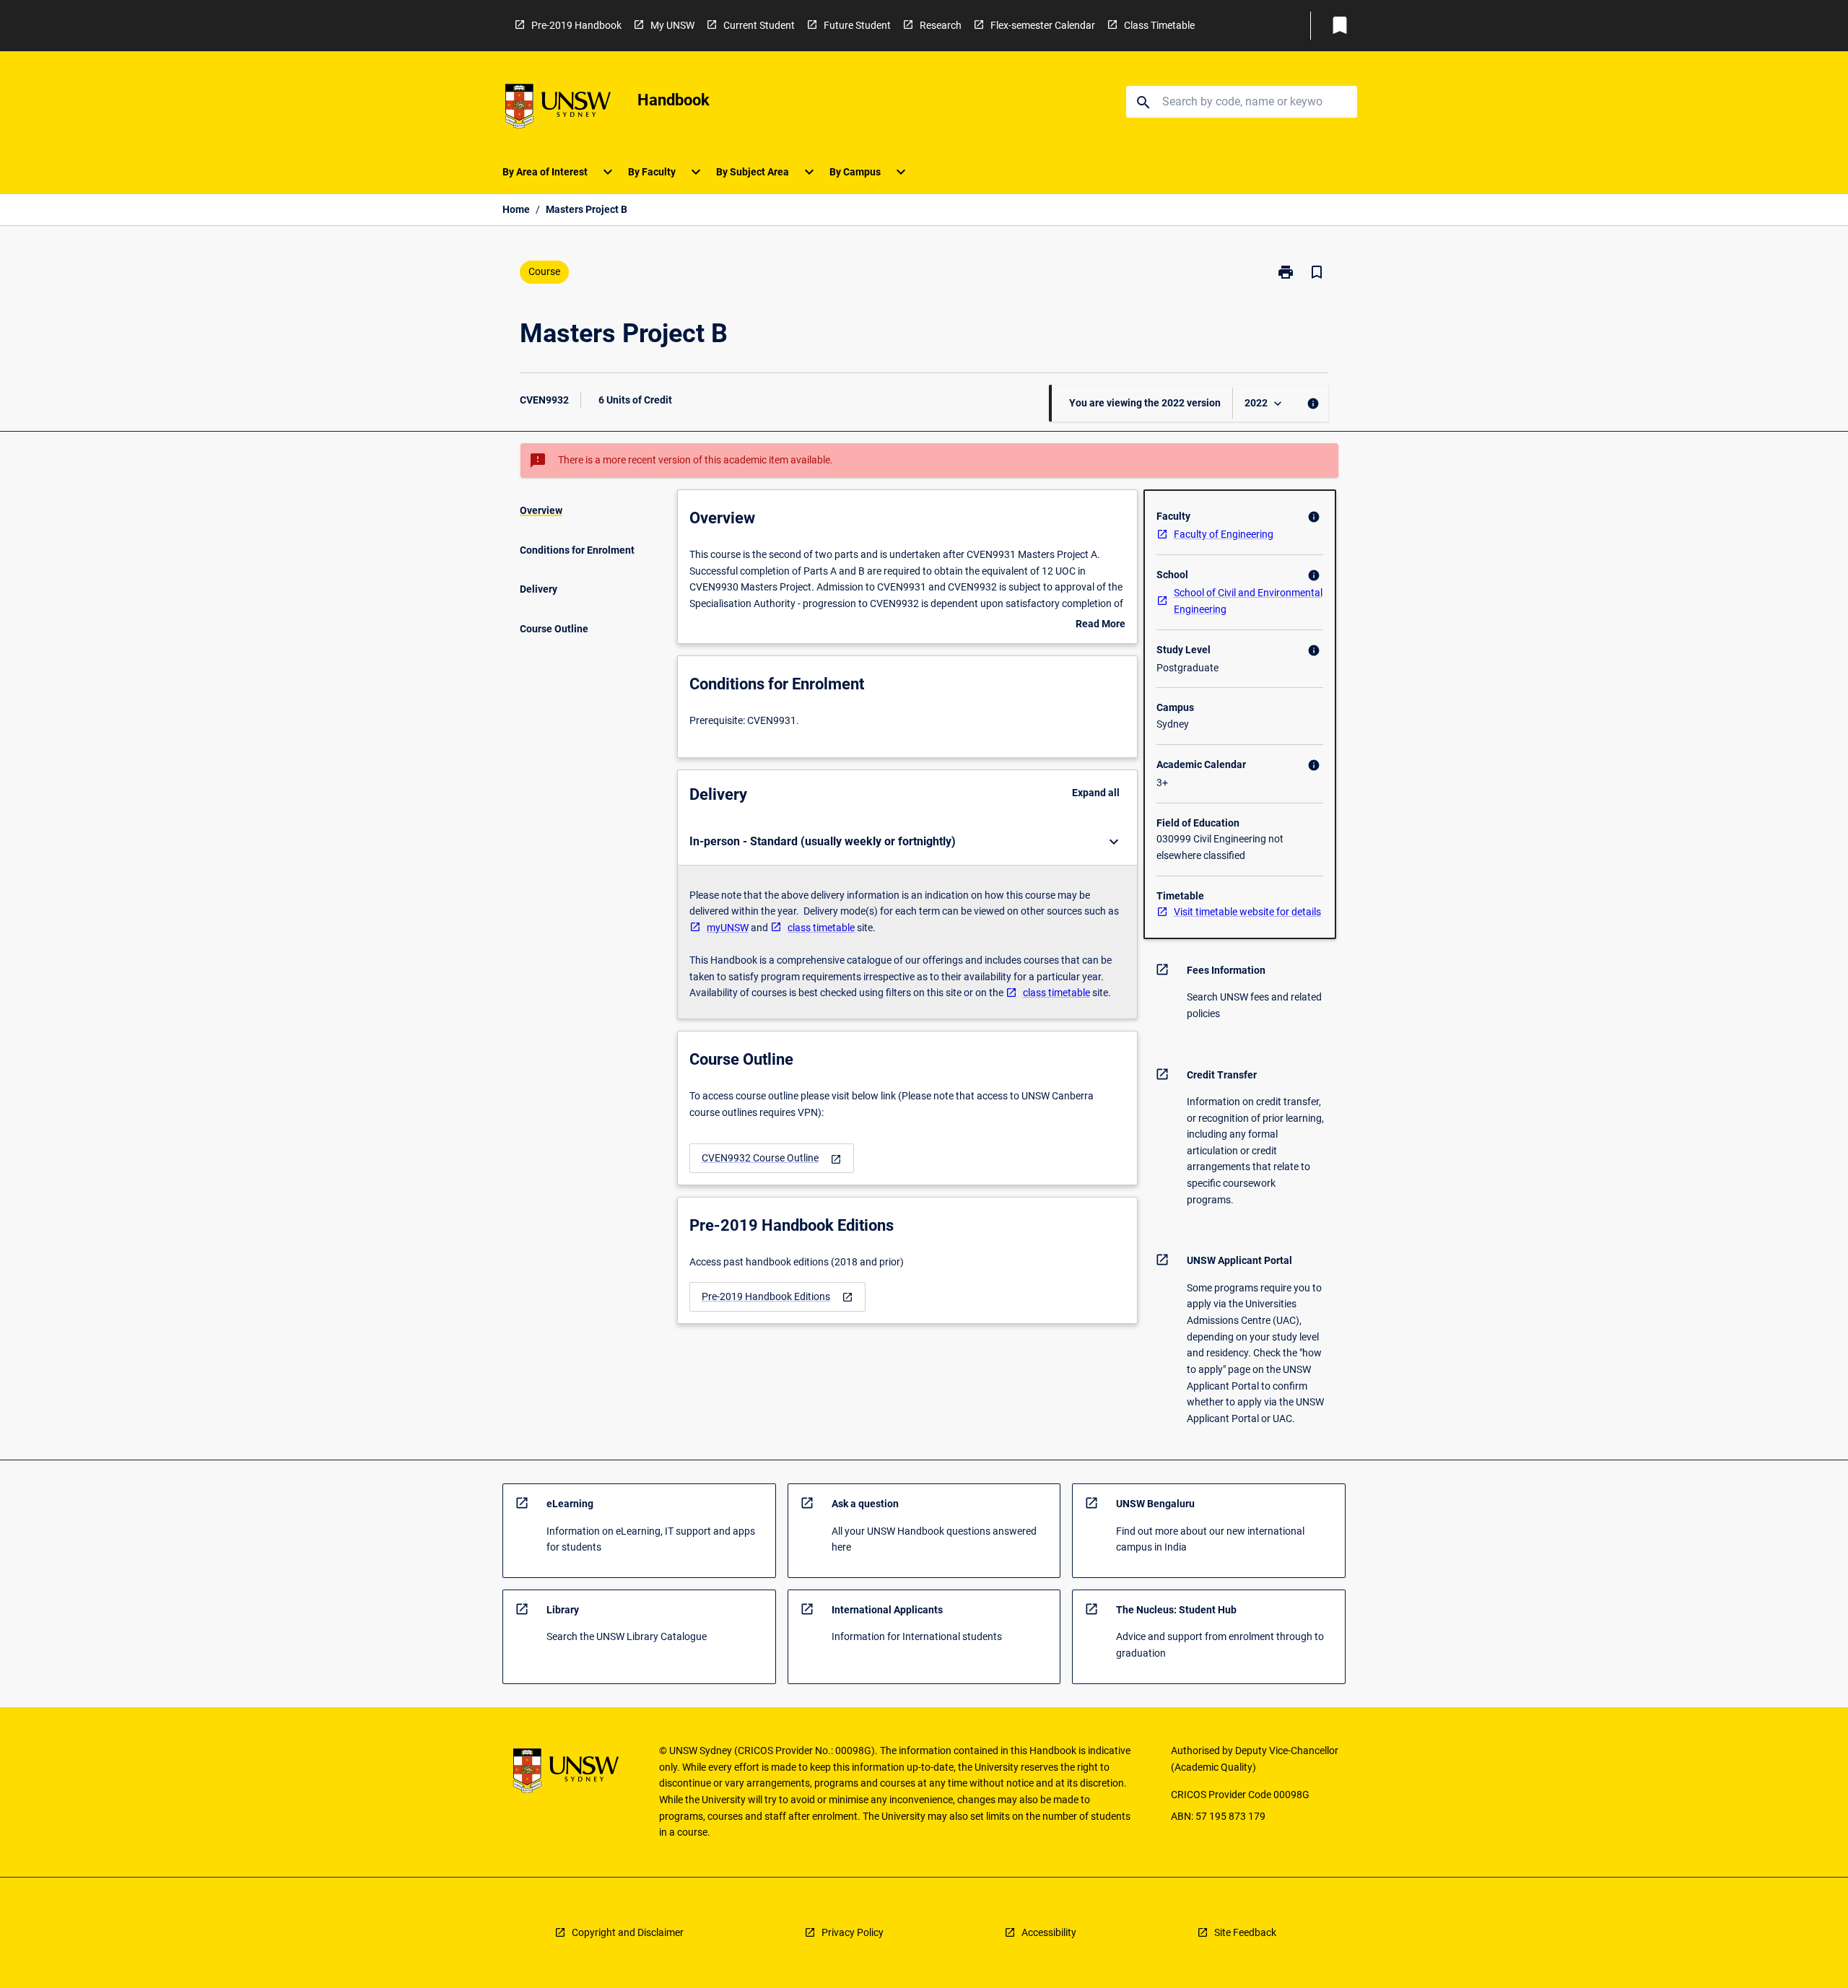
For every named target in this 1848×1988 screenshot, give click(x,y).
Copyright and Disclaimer (628, 1932)
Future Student (857, 25)
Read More (1100, 625)
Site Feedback (1245, 1932)
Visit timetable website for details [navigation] (1247, 912)
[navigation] (772, 1158)
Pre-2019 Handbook (576, 25)
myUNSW (728, 928)
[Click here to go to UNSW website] (558, 109)
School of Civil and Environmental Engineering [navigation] (1248, 601)
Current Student (759, 25)
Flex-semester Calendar (1043, 25)
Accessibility (1049, 1932)
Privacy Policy (853, 1932)
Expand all (1096, 793)
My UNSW (672, 25)
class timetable (821, 928)
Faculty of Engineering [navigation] (1224, 534)
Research (941, 25)
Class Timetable (1159, 25)
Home (516, 209)
